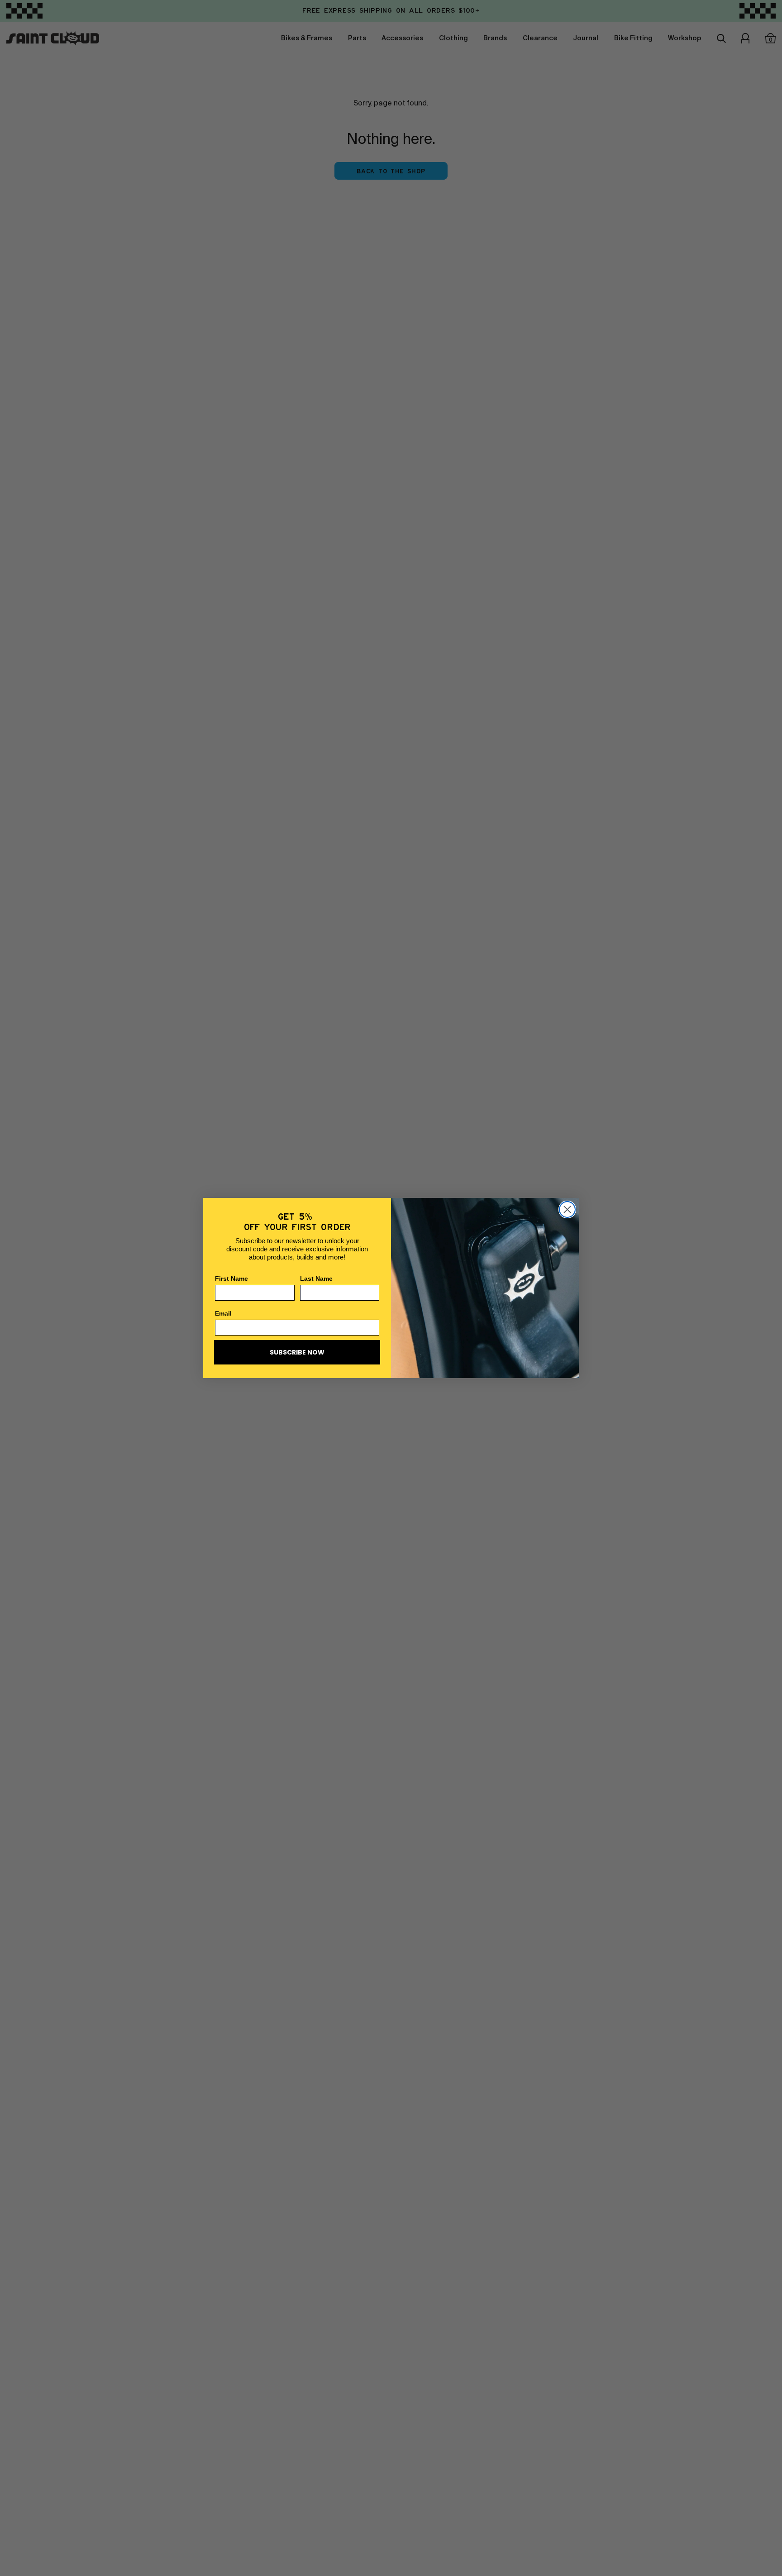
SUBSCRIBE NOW (297, 1352)
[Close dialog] (567, 1209)
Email (223, 1313)
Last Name (316, 1278)
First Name (231, 1278)
